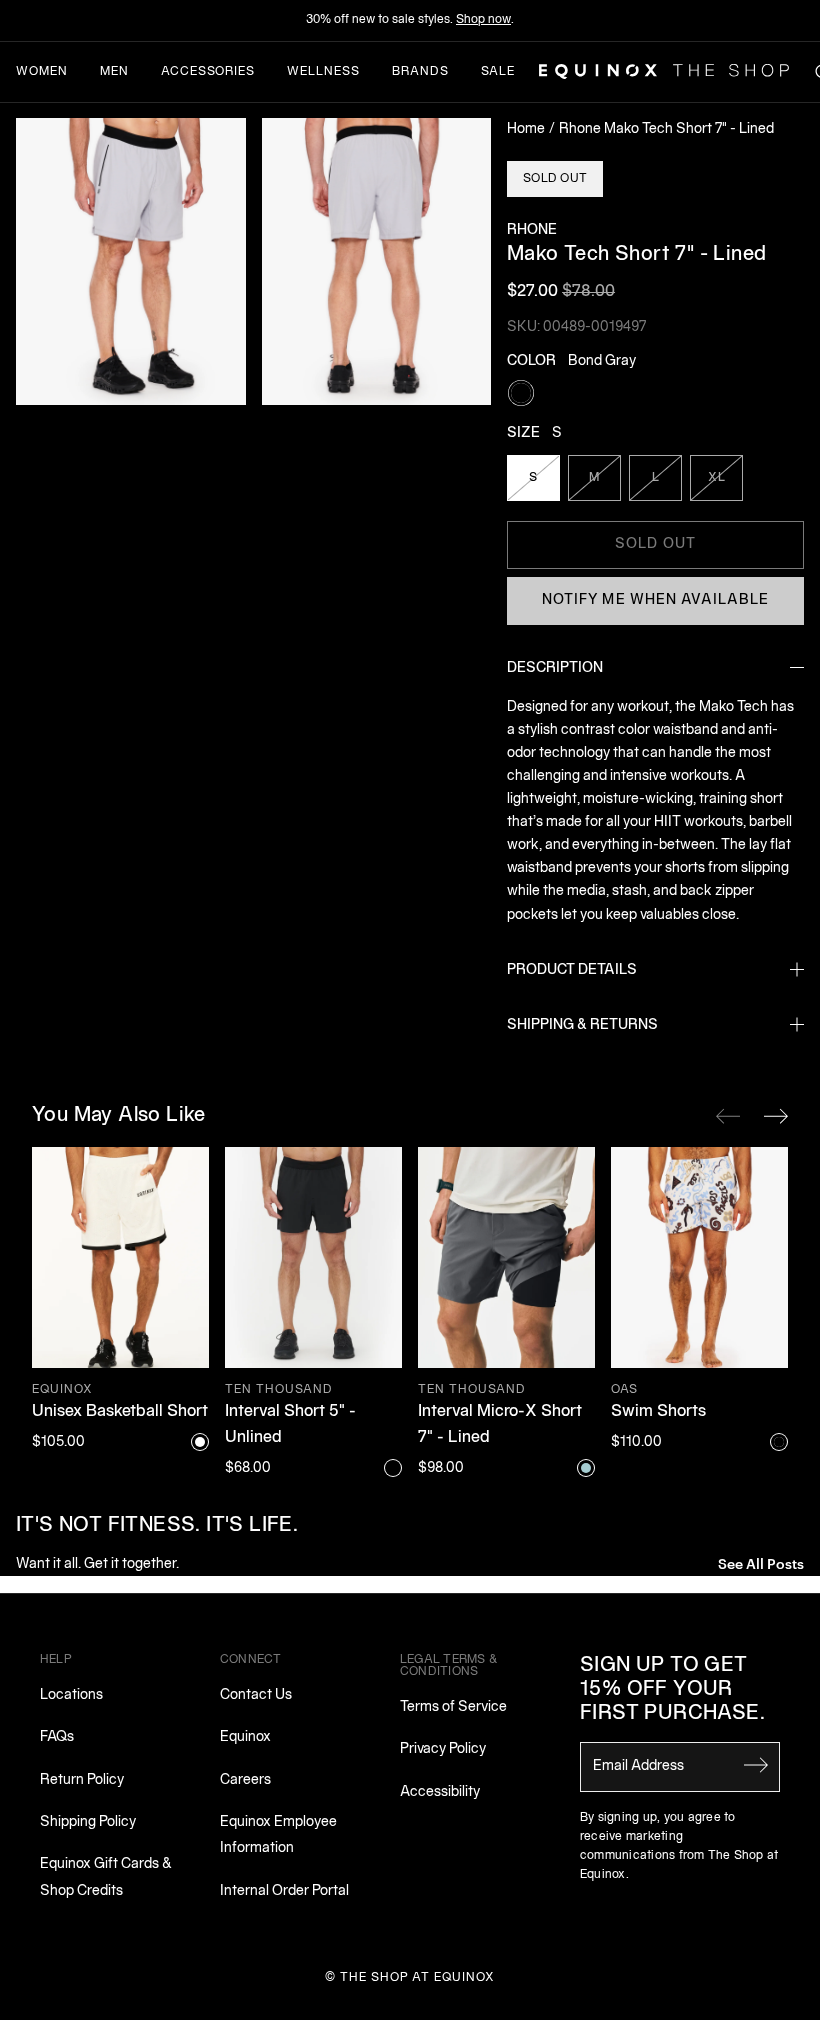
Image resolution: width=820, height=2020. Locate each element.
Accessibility (440, 1792)
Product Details (572, 970)
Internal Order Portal (284, 1891)
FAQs (57, 1737)
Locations (71, 1695)
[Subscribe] (756, 1765)
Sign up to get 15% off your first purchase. (672, 1690)
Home (526, 129)
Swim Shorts (658, 1412)
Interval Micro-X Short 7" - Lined (500, 1425)
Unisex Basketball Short (120, 1412)
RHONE (532, 230)
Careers (245, 1780)
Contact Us (256, 1695)
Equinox (245, 1737)
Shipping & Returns (582, 1025)
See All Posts (761, 1562)
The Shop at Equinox (417, 1977)
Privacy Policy (443, 1749)
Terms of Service (453, 1707)
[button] (131, 261)
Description (555, 668)
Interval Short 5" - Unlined (290, 1425)
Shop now (483, 19)
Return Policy (82, 1780)
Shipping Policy (88, 1822)
